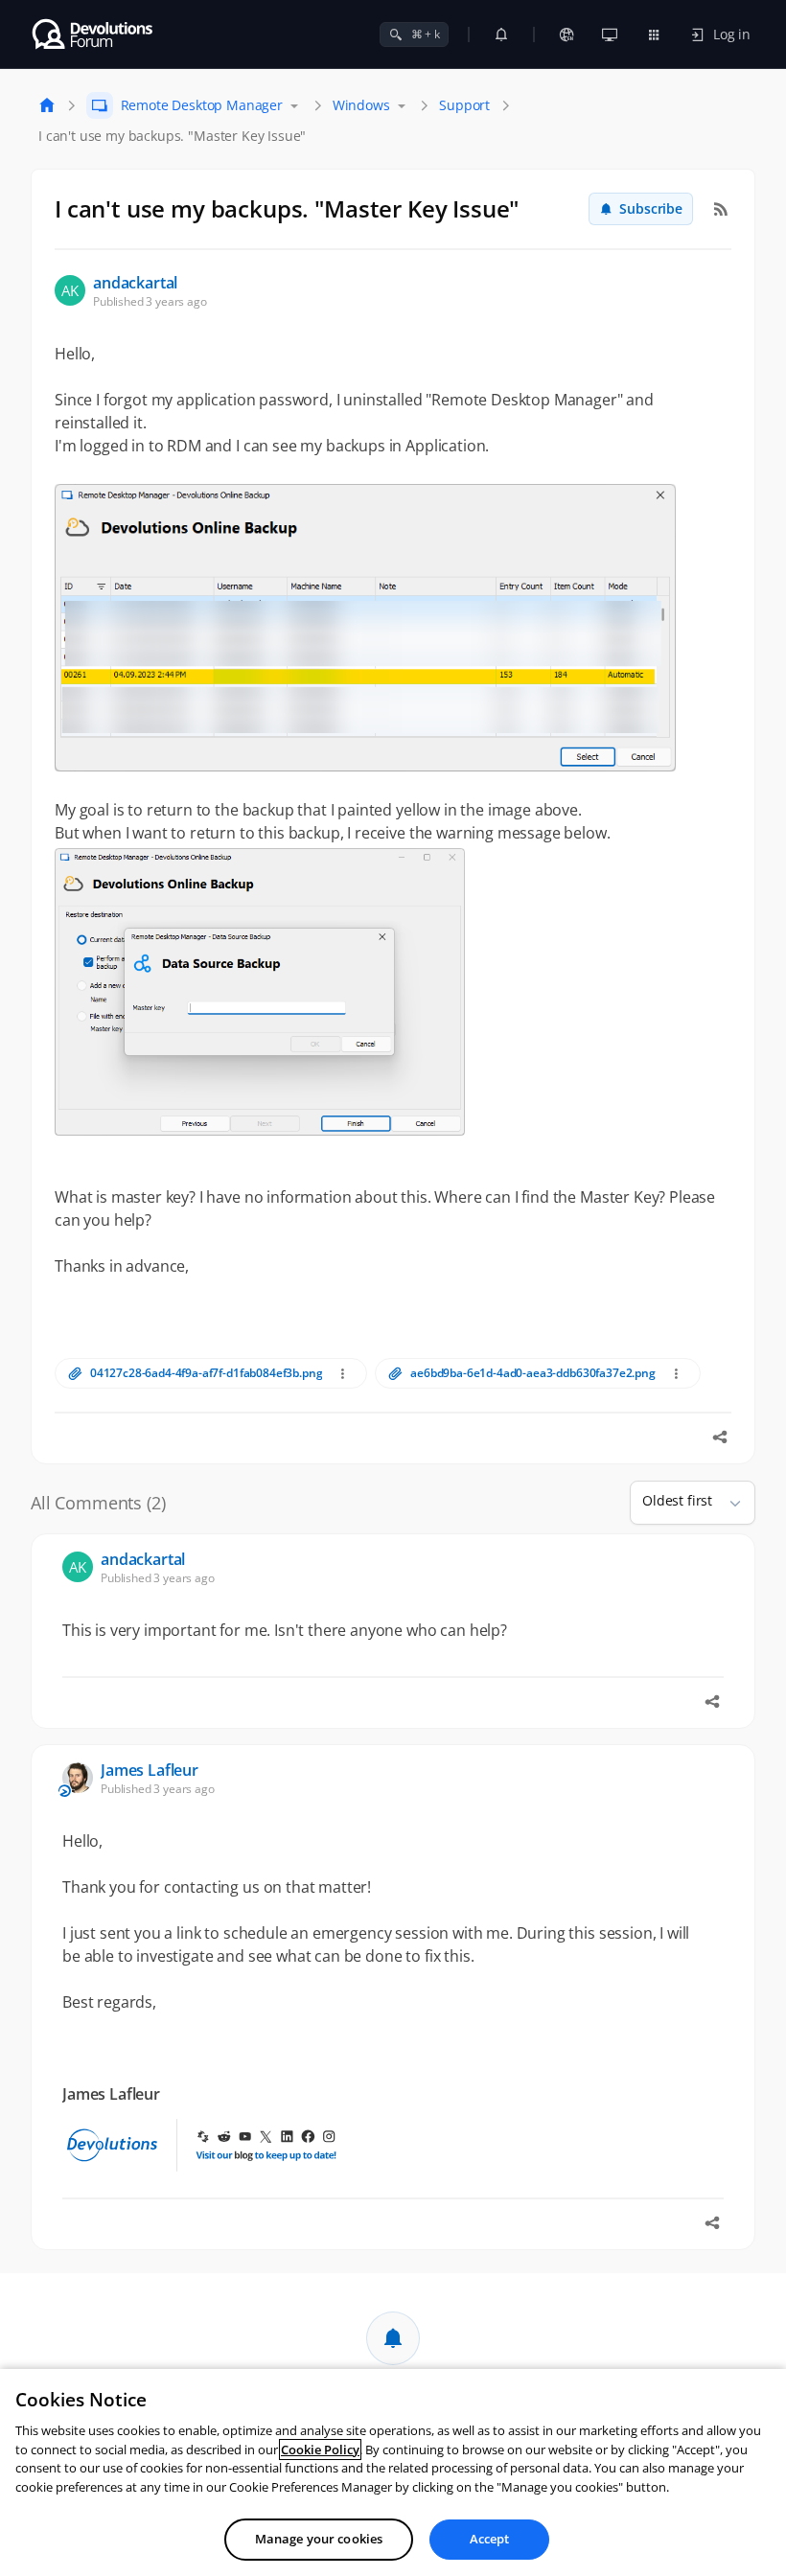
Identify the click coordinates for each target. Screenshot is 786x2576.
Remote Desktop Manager (202, 105)
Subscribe (651, 208)
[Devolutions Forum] (93, 34)
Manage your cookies (319, 2539)
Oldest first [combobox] (677, 1500)
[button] (728, 1503)
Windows (361, 105)
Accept (490, 2539)
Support (464, 105)
